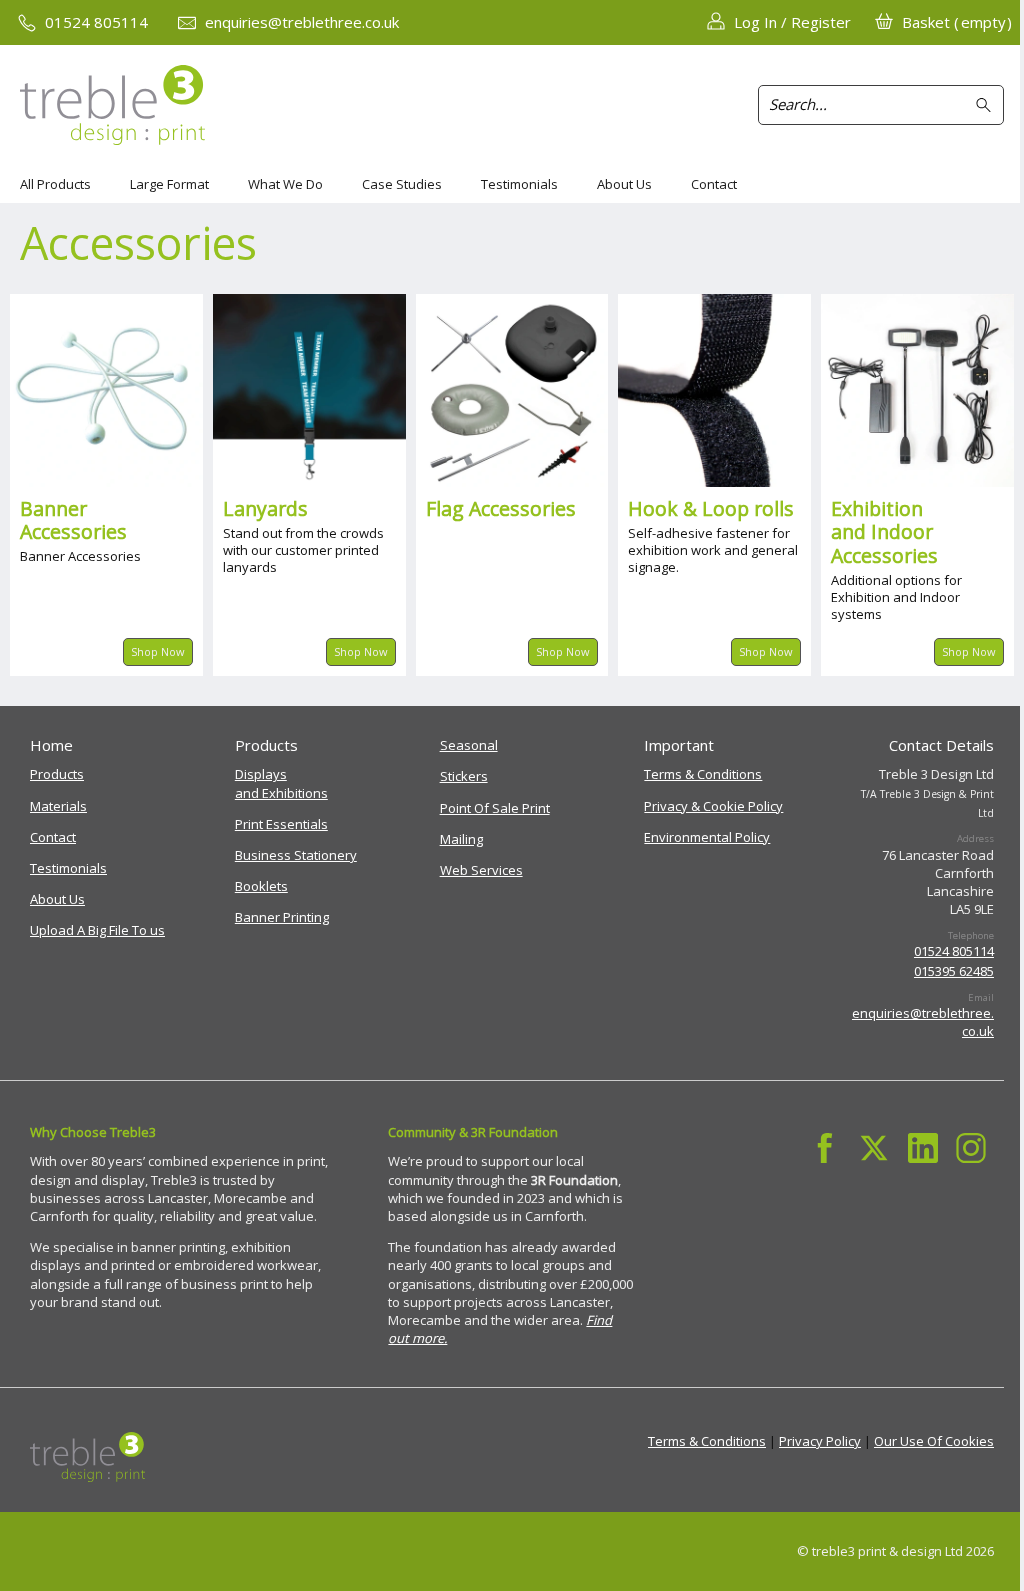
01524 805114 (954, 951)
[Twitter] (873, 1147)
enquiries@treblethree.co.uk (923, 1022)
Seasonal (469, 745)
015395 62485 (954, 971)
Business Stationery (296, 855)
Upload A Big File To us (97, 930)
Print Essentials (281, 824)
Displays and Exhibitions (281, 783)
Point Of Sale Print (495, 808)
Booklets (261, 886)
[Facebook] (825, 1147)
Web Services (481, 870)
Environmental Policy (707, 837)
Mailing (461, 839)
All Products (55, 184)
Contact (714, 184)
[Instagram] (971, 1147)
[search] (986, 105)
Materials (58, 806)
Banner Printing (282, 917)
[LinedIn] (922, 1147)
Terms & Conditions (703, 774)
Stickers (464, 776)
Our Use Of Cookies (934, 1441)
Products (57, 774)
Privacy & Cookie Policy (713, 806)
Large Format (169, 184)
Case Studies (402, 184)
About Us (624, 184)
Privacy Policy (820, 1441)
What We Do (285, 184)
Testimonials (519, 184)
